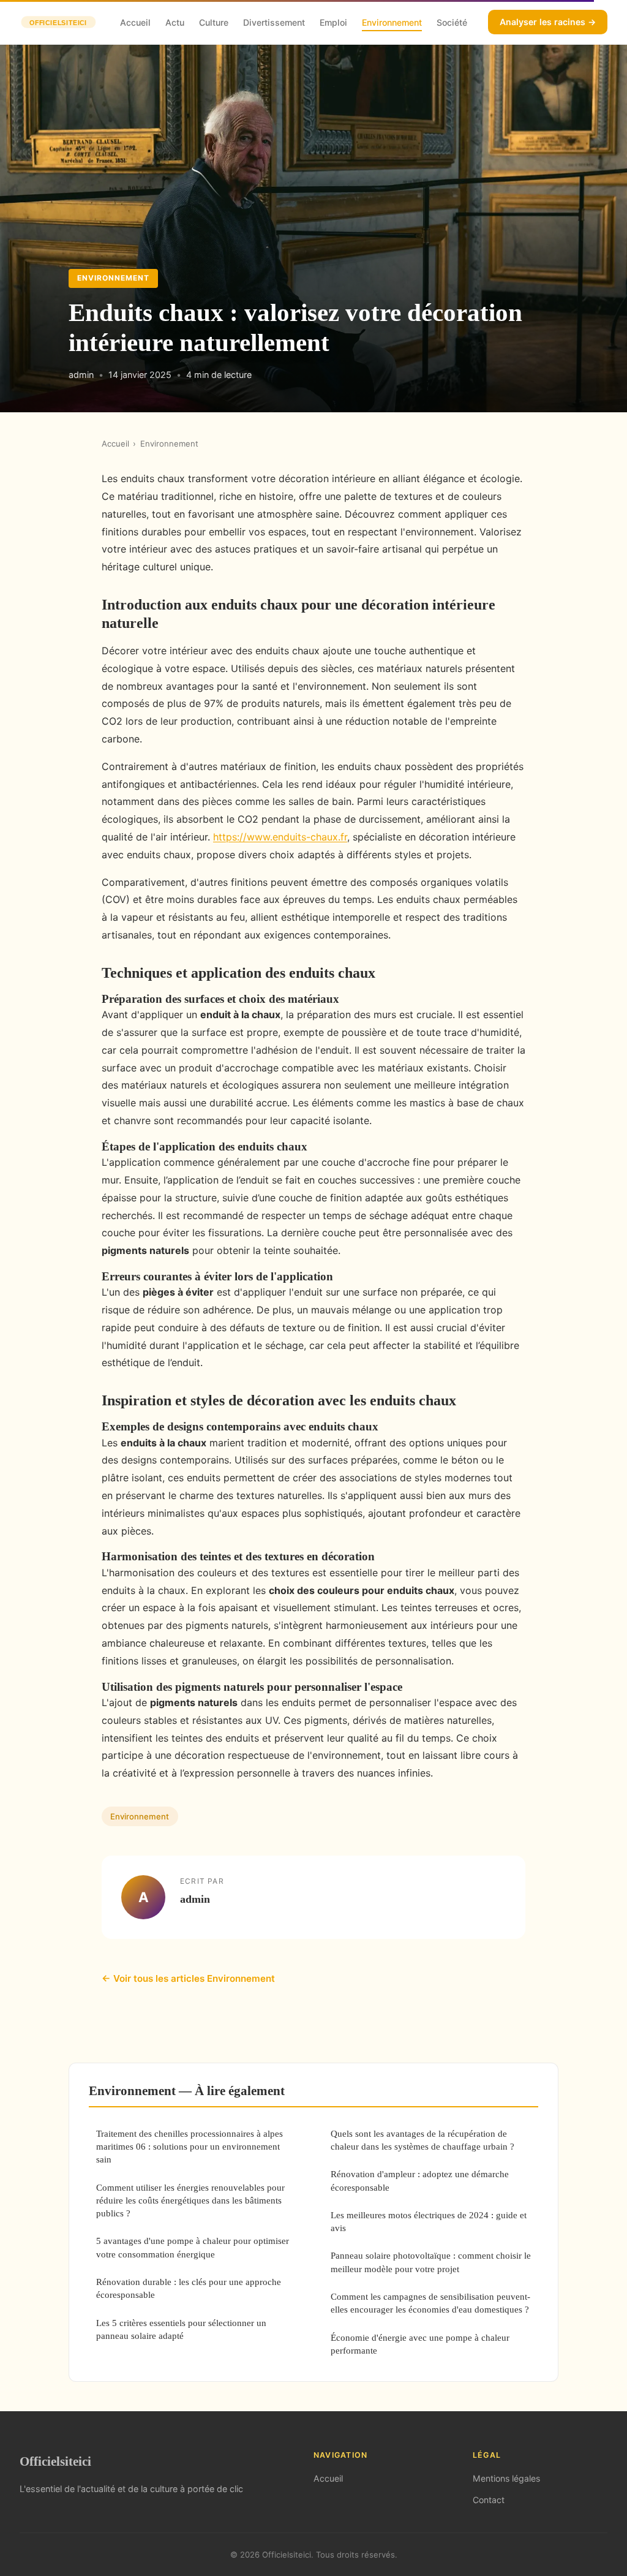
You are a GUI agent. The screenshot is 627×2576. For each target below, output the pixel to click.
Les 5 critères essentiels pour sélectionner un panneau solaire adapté (181, 2329)
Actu (175, 22)
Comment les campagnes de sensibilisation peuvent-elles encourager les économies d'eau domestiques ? (430, 2303)
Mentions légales (506, 2478)
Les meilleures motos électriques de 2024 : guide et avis (429, 2221)
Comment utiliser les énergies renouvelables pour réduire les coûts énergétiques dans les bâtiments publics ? (190, 2200)
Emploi (333, 22)
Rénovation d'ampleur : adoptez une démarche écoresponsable (420, 2180)
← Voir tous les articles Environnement (188, 1978)
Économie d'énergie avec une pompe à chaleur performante (420, 2344)
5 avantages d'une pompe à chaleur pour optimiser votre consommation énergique (193, 2247)
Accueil (135, 22)
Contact (489, 2500)
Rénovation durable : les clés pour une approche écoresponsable (189, 2288)
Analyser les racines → (548, 22)
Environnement (392, 22)
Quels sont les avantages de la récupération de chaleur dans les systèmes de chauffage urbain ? (422, 2140)
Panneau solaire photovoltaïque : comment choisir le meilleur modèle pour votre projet (431, 2262)
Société (452, 22)
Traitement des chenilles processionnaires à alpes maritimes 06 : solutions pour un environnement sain (190, 2147)
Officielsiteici (55, 2461)
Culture (214, 22)
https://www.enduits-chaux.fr (280, 837)
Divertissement (274, 22)
